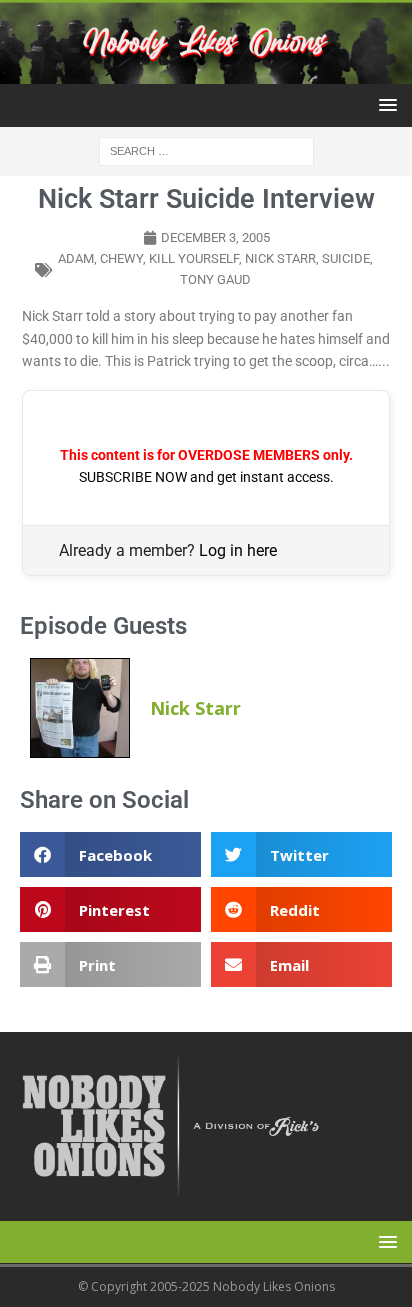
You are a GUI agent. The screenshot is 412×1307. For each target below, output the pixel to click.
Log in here (238, 550)
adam (76, 258)
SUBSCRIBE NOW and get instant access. (206, 477)
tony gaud (215, 279)
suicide (346, 258)
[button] (384, 104)
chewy (121, 258)
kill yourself (194, 258)
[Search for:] (206, 149)
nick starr (280, 258)
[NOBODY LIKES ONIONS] (206, 72)
